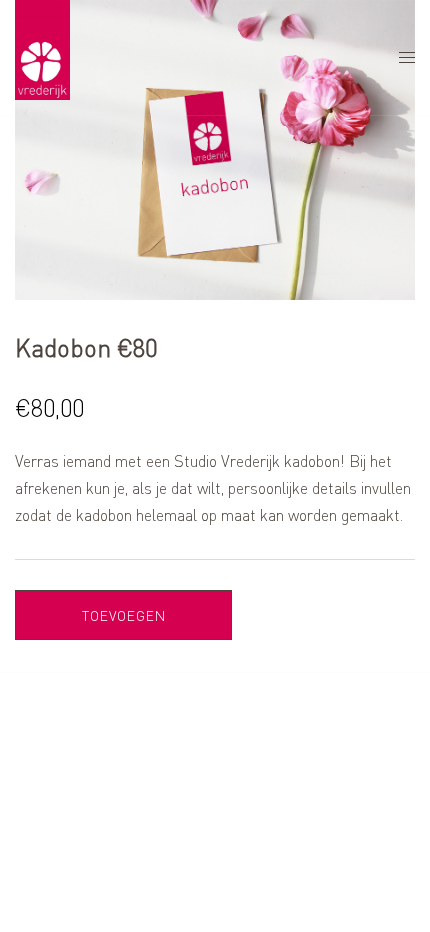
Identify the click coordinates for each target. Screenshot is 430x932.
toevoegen (124, 615)
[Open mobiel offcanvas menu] (407, 57)
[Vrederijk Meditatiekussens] (42, 55)
